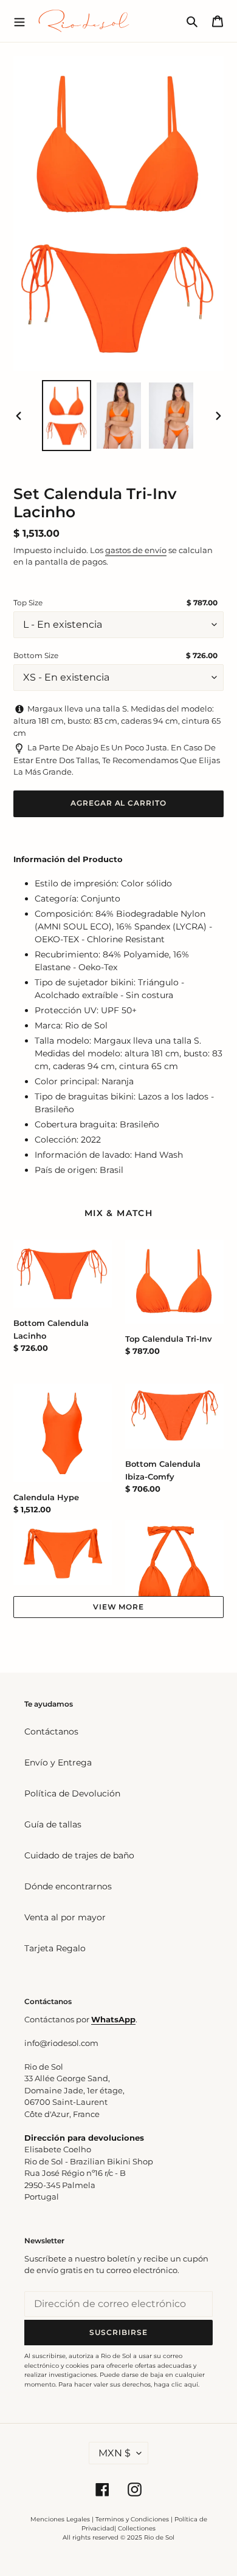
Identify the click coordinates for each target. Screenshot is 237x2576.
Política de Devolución (72, 1793)
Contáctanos (51, 1731)
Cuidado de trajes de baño (79, 1855)
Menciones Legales (60, 2519)
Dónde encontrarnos (68, 1886)
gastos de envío (136, 550)
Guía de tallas (53, 1824)
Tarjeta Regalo (55, 1948)
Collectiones (137, 2528)
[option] (67, 416)
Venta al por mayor (65, 1917)
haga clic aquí (176, 2384)
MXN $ (115, 2453)
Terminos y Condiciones (132, 2519)
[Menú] (19, 21)
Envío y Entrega (58, 1762)
